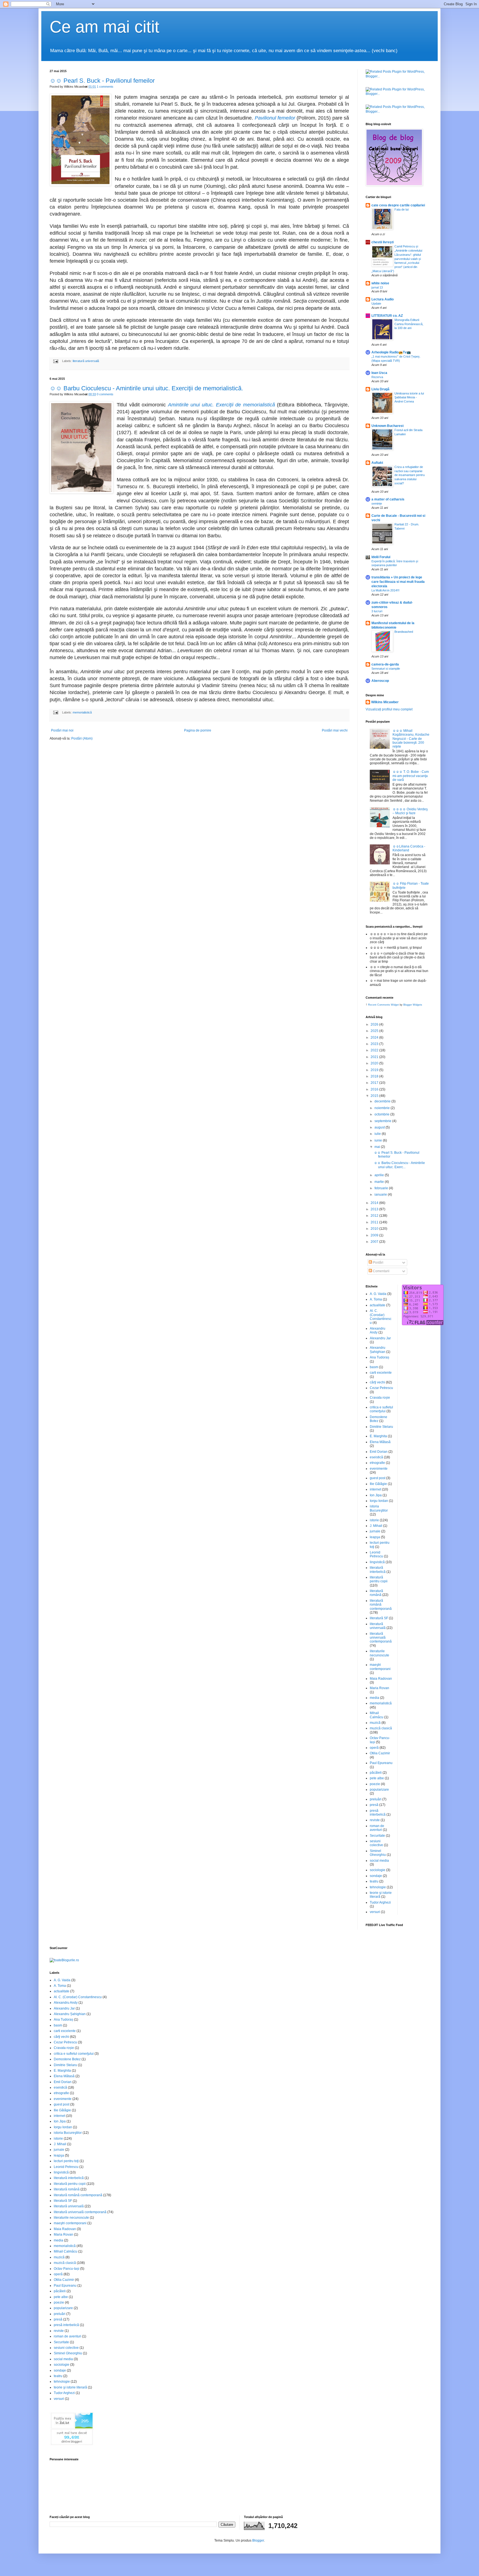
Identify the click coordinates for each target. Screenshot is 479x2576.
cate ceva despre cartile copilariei (398, 205)
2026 (375, 1024)
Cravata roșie (380, 1398)
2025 (375, 1031)
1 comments (105, 87)
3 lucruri (377, 611)
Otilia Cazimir (380, 1753)
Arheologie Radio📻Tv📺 (391, 352)
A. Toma (376, 1299)
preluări (376, 1799)
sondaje (376, 1876)
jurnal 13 (377, 287)
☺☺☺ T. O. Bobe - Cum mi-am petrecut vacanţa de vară (411, 776)
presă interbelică (378, 1813)
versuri (375, 1912)
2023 (375, 1044)
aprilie (380, 1175)
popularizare (379, 1790)
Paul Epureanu (381, 1763)
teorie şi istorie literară (70, 2387)
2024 (375, 1038)
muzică (375, 1723)
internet (375, 1489)
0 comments (105, 394)
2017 (375, 1083)
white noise (380, 283)
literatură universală (86, 361)
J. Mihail (376, 1526)
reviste (375, 1820)
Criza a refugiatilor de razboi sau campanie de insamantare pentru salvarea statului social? (410, 475)
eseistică (376, 1457)
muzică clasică (381, 1728)
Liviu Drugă (380, 389)
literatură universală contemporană (381, 1638)
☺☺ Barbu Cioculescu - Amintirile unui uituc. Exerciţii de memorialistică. (146, 388)
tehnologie (378, 1887)
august (380, 1127)
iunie (379, 1140)
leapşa (375, 1537)
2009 (375, 1235)
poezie (375, 1784)
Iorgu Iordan (379, 1501)
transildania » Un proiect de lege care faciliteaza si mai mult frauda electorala (398, 582)
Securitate (377, 1836)
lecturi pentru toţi (66, 2161)
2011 (375, 1222)
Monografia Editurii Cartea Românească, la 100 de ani (409, 324)
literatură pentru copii (379, 1579)
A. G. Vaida (378, 1294)
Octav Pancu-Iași (67, 2269)
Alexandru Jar (380, 1338)
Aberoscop (380, 681)
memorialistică (82, 712)
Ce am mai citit (105, 27)
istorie (374, 1520)
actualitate (378, 1305)
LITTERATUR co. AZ (387, 316)
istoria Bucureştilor (379, 1508)
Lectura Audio (383, 299)
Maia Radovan (381, 1679)
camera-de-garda (385, 664)
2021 (375, 1057)
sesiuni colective (376, 1843)
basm (374, 1367)
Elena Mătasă (380, 1442)
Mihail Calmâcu (377, 1715)
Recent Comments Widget (384, 1005)
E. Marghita (378, 1436)
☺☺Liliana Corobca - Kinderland (409, 848)
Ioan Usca (379, 373)
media (374, 1698)
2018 (375, 1076)
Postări (378, 1262)
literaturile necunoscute (379, 1653)
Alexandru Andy (66, 2003)
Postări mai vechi (335, 730)
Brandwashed (404, 632)
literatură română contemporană (381, 1605)
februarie (382, 1188)
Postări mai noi (62, 730)
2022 (375, 1050)
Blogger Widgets (413, 1005)
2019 (375, 1070)
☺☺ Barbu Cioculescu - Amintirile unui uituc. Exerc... (399, 1165)
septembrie (383, 1121)
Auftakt (377, 463)
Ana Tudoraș (379, 1357)
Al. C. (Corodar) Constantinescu (381, 1317)
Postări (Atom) (82, 738)
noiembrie (383, 1108)
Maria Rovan (379, 1688)
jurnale (375, 1531)
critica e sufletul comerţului (381, 1409)
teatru (374, 1881)
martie (380, 1182)
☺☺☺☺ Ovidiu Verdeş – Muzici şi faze (410, 811)
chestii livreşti (383, 242)
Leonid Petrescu (376, 1554)
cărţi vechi (377, 1382)
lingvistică (377, 1562)
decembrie (383, 1101)
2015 (375, 1096)
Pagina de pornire (198, 730)
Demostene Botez (67, 2059)
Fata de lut (402, 209)
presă (374, 1805)
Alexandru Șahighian (378, 1350)
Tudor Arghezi (380, 1902)
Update (376, 303)
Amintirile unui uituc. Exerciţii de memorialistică (221, 405)
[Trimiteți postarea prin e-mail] (55, 361)
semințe (377, 503)
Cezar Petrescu (381, 1388)
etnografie (377, 1463)
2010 (375, 1229)
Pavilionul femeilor (275, 118)
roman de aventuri (377, 1828)
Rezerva (377, 377)
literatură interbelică (378, 1570)
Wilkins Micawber (385, 702)
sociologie (378, 1870)
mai (378, 1147)
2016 (375, 1089)
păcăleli (376, 1773)
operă (374, 1748)
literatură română (376, 1593)
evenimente (379, 1469)
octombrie (382, 1114)
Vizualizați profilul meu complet (389, 709)
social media (379, 1861)
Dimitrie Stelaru (381, 1427)
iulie (378, 1134)
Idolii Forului (381, 557)
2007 (375, 1242)
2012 (375, 1216)
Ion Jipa (376, 1495)
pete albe (377, 1778)
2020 (375, 1063)
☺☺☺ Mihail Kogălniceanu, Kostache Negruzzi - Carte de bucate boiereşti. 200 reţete (411, 739)
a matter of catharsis (388, 499)
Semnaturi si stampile (386, 669)
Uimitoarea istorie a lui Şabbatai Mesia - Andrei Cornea (409, 398)
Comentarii (381, 1271)
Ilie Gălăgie (378, 1484)
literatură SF (379, 1618)
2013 (375, 1209)
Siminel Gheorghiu (378, 1853)
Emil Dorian (379, 1452)
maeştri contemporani (380, 1667)
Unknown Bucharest (388, 426)
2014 (375, 1203)
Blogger (258, 2540)
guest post (378, 1478)
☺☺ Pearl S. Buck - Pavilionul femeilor (102, 81)
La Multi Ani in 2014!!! (385, 590)
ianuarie (381, 1195)
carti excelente (381, 1373)
